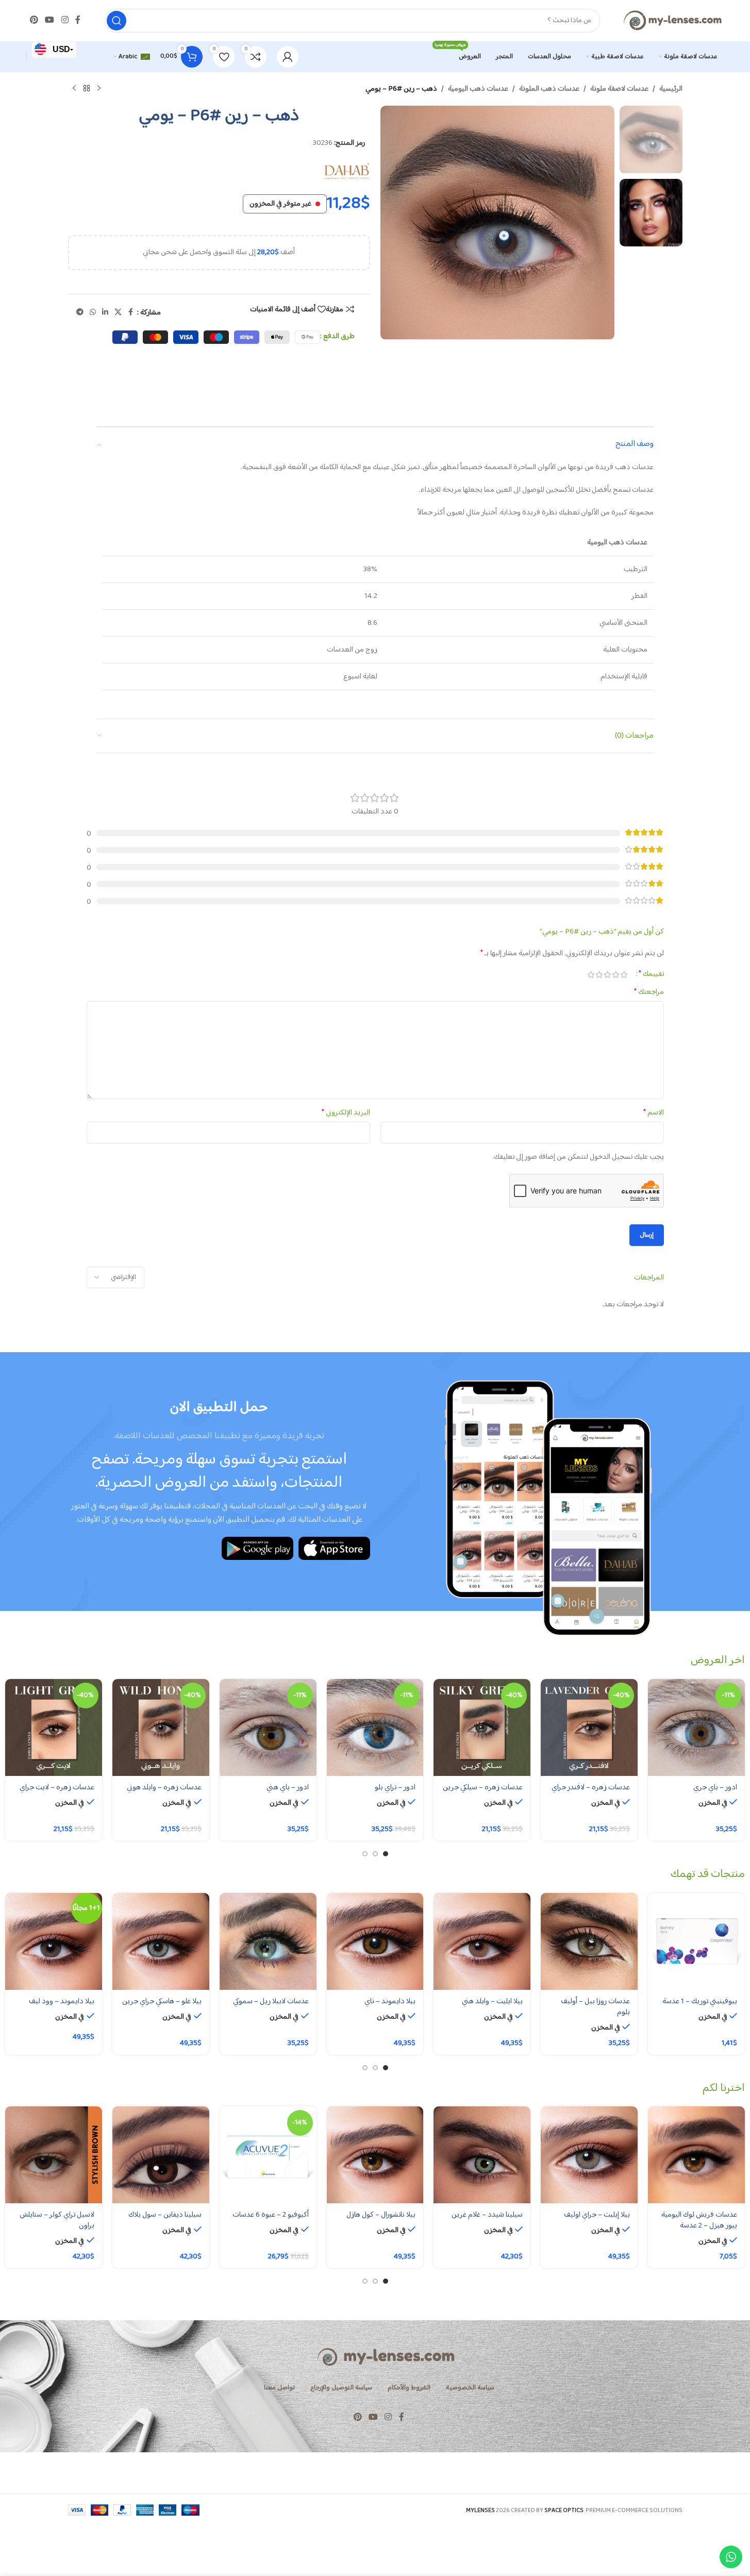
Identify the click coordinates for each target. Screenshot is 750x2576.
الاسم (654, 1113)
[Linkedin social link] (105, 313)
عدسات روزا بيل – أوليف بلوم (595, 2007)
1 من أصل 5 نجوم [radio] (624, 975)
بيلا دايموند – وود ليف (62, 2001)
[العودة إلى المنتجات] (87, 89)
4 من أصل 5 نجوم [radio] (599, 975)
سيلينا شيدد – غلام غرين (487, 2215)
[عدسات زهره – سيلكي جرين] (482, 1727)
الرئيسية (671, 89)
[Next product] (74, 89)
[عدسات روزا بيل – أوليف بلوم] (589, 1941)
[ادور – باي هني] (268, 1727)
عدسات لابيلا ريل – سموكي (271, 2001)
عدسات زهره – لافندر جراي (591, 1788)
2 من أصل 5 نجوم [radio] (616, 975)
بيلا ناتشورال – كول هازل (381, 2215)
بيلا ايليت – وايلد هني (492, 2001)
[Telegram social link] (80, 313)
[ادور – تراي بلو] (375, 1727)
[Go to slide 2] (375, 1854)
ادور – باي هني (288, 1788)
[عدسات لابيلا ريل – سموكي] (268, 1941)
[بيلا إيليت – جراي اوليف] (589, 2155)
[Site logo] (672, 20)
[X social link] (118, 313)
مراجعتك (649, 992)
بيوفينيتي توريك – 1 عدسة (700, 2001)
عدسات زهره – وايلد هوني (164, 1788)
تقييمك (651, 974)
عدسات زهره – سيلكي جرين (483, 1788)
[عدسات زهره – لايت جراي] (54, 1727)
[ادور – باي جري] (696, 1727)
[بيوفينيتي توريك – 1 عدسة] (696, 1941)
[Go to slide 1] (386, 1854)
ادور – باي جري (715, 1788)
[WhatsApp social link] (93, 313)
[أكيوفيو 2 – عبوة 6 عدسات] (268, 2155)
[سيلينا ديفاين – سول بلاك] (161, 2155)
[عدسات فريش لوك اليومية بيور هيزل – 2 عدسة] (696, 2155)
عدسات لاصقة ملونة (619, 89)
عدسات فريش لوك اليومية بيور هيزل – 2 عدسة (699, 2220)
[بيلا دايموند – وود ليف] (54, 1941)
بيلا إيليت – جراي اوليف (597, 2215)
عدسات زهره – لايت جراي (57, 1788)
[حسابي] (288, 57)
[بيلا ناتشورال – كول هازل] (375, 2155)
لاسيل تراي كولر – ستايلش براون (57, 2220)
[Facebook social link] (78, 20)
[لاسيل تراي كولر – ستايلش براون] (54, 2155)
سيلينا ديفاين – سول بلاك (165, 2215)
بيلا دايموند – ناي (390, 2001)
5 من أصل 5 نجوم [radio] (591, 975)
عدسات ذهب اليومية (478, 89)
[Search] (116, 21)
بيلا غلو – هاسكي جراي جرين (162, 2001)
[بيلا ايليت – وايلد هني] (482, 1941)
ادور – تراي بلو (395, 1788)
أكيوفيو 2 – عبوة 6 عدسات (271, 2215)
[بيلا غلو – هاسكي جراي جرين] (161, 1941)
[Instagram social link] (65, 20)
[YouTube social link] (50, 20)
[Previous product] (99, 89)
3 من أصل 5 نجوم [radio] (608, 975)
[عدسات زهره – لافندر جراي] (589, 1727)
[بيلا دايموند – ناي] (375, 1941)
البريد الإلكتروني (346, 1113)
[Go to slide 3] (365, 1854)
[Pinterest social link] (34, 20)
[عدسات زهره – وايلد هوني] (161, 1727)
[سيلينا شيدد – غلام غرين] (482, 2155)
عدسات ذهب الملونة (549, 89)
